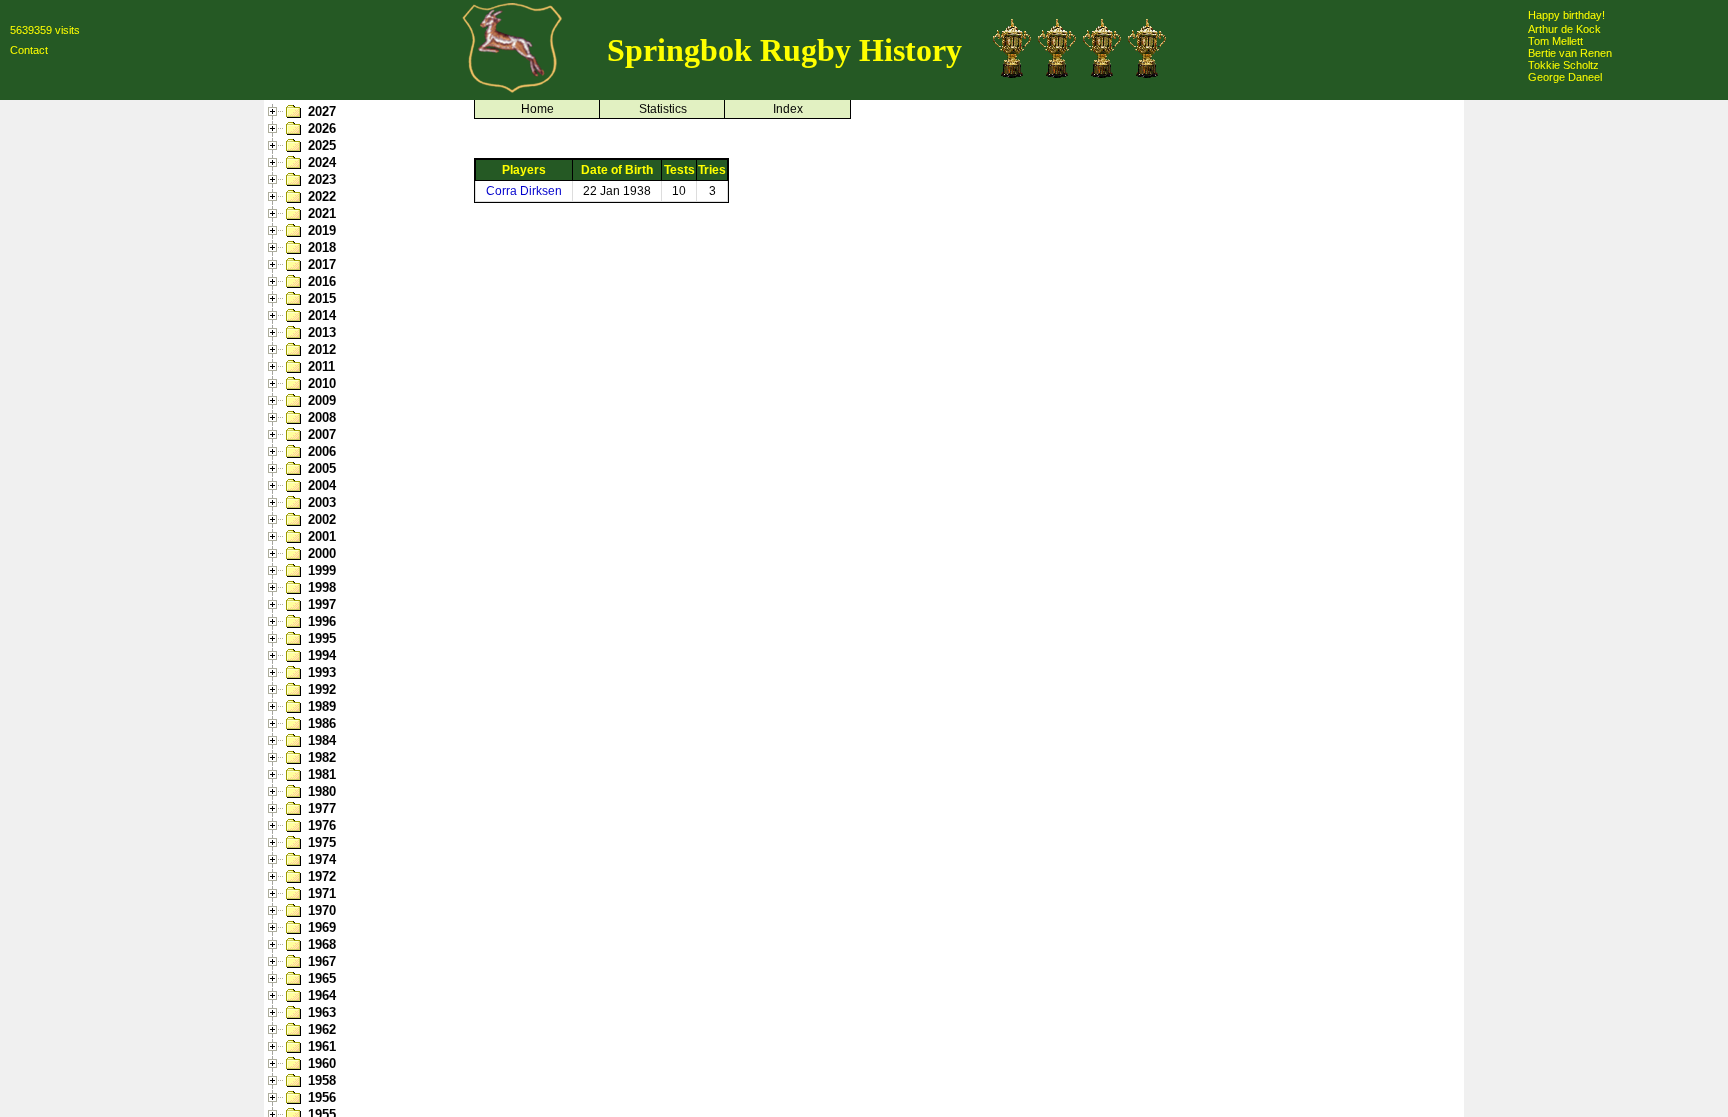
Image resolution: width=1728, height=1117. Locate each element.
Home (537, 109)
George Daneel (1565, 77)
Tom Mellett (1555, 41)
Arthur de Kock (1564, 29)
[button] (275, 112)
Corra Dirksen (524, 191)
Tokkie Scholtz (1563, 65)
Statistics (663, 109)
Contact (29, 50)
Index (788, 109)
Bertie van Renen (1570, 53)
